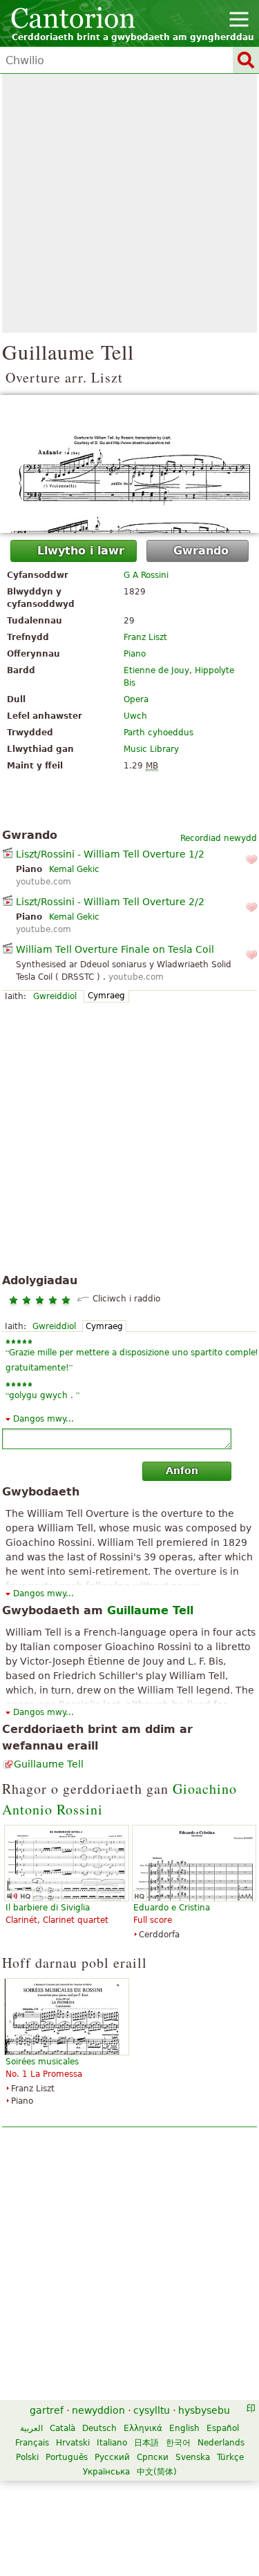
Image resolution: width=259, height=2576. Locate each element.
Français (32, 2443)
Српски (153, 2457)
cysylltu (152, 2410)
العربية (31, 2428)
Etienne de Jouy (156, 670)
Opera (136, 699)
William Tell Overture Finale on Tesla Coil (115, 949)
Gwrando (201, 551)
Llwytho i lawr (81, 551)
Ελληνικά (143, 2428)
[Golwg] (129, 464)
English (184, 2428)
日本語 (146, 2443)
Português (67, 2457)
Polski (27, 2457)
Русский (112, 2457)
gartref (47, 2410)
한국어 (178, 2443)
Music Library (151, 749)
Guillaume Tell (49, 1764)
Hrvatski (73, 2443)
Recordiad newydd (219, 838)
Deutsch (99, 2428)
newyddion (98, 2410)
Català (63, 2428)
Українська (106, 2472)
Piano (135, 654)
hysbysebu (204, 2410)
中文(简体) (157, 2472)
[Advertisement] (129, 203)
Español (223, 2428)
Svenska (193, 2457)
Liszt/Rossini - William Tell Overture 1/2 (110, 854)
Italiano (112, 2443)
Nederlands (221, 2443)
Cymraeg (106, 996)
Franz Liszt (145, 637)
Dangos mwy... (44, 1419)
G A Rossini (146, 575)
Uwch (135, 716)
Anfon (182, 1471)
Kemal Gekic (74, 869)
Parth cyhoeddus (159, 733)
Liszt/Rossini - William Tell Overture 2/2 (110, 902)
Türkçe (230, 2457)
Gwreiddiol (55, 996)
